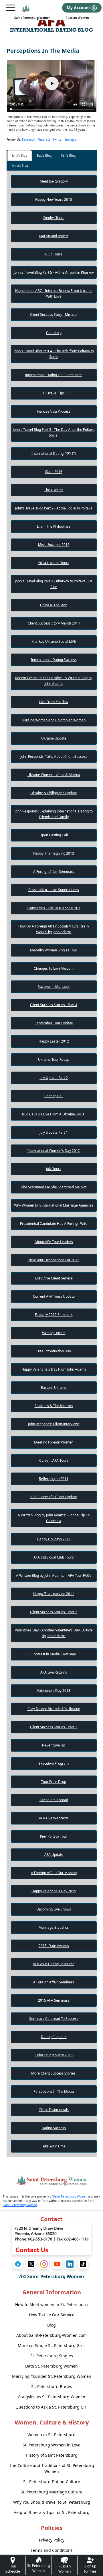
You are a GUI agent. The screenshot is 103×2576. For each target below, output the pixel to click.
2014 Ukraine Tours (54, 563)
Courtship (54, 333)
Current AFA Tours (54, 1460)
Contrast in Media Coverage (54, 1654)
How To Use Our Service (52, 2315)
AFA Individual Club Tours (54, 1557)
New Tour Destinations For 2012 (54, 1260)
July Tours (54, 1169)
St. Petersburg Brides (52, 2386)
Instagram (72, 140)
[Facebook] (18, 2264)
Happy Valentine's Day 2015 (54, 1891)
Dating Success (54, 2128)
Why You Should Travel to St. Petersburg (52, 2502)
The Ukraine (54, 490)
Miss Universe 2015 (54, 545)
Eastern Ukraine (54, 1388)
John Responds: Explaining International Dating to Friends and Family (54, 814)
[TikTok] (83, 2264)
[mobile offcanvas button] (10, 8)
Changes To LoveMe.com (54, 968)
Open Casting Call (54, 835)
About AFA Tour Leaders (54, 1242)
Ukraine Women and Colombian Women (54, 720)
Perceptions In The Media (54, 2091)
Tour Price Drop (54, 1782)
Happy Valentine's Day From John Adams (54, 1369)
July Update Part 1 (54, 1132)
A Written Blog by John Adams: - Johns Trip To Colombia (54, 1518)
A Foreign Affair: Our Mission (54, 1873)
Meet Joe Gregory (54, 181)
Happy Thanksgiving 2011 (54, 1594)
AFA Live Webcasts (54, 1818)
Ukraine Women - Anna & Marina (54, 775)
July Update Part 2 (54, 1078)
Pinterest (44, 140)
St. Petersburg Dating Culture (52, 2482)
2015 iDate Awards (54, 1946)
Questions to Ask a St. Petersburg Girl (51, 2407)
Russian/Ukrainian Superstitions (54, 890)
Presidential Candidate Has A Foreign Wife (54, 1224)
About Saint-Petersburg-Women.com (51, 2335)
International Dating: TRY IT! (54, 453)
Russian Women (77, 18)
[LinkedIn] (70, 2264)
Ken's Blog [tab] (68, 155)
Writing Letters (54, 1333)
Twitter (58, 140)
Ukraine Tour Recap (54, 1059)
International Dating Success (54, 660)
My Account (79, 8)
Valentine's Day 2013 (54, 1691)
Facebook (28, 140)
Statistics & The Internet (54, 1406)
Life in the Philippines (54, 526)
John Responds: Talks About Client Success (54, 756)
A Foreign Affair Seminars (54, 872)
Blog (51, 2325)
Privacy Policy (52, 2540)
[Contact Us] (51, 2239)
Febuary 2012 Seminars (54, 1315)
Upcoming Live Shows (54, 1909)
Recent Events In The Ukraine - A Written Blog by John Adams (54, 681)
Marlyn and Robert (54, 236)
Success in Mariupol (54, 987)
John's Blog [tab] (20, 155)
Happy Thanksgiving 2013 (54, 853)
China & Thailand (54, 605)
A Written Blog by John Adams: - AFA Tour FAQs (54, 1575)
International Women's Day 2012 (54, 1151)
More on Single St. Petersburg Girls (52, 2345)
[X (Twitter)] (31, 2264)
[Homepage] (26, 8)
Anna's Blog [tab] (20, 165)
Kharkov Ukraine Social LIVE (54, 641)
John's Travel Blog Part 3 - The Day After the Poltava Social (54, 432)
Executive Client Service (54, 1278)
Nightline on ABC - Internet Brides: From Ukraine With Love (54, 293)
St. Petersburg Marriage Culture (51, 2492)
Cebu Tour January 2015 (54, 2055)
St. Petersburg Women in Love (51, 2445)
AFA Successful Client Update (54, 1497)
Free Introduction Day (54, 1351)
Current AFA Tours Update (54, 1296)
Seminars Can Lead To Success (54, 2019)
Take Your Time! (54, 2146)
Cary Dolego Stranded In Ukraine (54, 1709)
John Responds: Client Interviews (54, 1424)
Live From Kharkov (54, 702)
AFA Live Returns (54, 1672)
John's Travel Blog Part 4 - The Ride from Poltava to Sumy (54, 354)
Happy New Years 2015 (54, 199)
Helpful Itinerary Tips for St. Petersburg (51, 2512)
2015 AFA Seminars (54, 2000)
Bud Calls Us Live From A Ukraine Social (54, 1114)
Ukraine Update (54, 738)
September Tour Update (54, 1023)
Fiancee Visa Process (54, 411)
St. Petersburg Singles (52, 2356)
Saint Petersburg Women (32, 18)
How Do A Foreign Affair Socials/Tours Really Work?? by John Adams (54, 929)
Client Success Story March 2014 (54, 623)
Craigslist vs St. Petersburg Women (51, 2397)
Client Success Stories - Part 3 (54, 1612)
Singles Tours (54, 218)
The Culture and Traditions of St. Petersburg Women (52, 2468)
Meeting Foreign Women (54, 1442)
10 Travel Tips (54, 393)
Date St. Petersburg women (51, 2366)
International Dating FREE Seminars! (54, 375)
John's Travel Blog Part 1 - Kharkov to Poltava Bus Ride (54, 584)
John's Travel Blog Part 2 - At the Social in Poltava (54, 508)
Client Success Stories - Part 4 (54, 1005)
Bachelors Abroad (54, 1800)
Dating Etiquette (54, 2037)
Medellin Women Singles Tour (54, 950)
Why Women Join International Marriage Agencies (54, 1205)
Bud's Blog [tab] (44, 155)
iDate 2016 (54, 472)
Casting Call (54, 1096)
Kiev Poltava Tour (54, 1836)
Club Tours (54, 254)
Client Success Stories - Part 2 (54, 1727)
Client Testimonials (54, 2110)
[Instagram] (44, 2264)
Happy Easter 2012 (54, 1041)
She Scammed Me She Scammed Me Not (54, 1187)
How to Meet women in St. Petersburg (51, 2304)
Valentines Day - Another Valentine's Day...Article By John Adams (54, 1633)
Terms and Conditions (52, 2550)
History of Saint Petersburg (52, 2455)
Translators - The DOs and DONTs (54, 908)
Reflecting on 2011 (54, 1479)
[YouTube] (57, 2264)
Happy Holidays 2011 (54, 1539)
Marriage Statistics (54, 1927)
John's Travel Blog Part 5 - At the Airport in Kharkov (54, 272)
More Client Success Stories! (54, 2073)
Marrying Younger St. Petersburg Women (52, 2376)
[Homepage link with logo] (51, 2180)
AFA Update (54, 1855)
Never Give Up (54, 1745)
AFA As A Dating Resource (54, 1964)
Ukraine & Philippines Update (54, 793)
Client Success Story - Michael (54, 315)
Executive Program (54, 1763)
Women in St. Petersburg (51, 2435)
